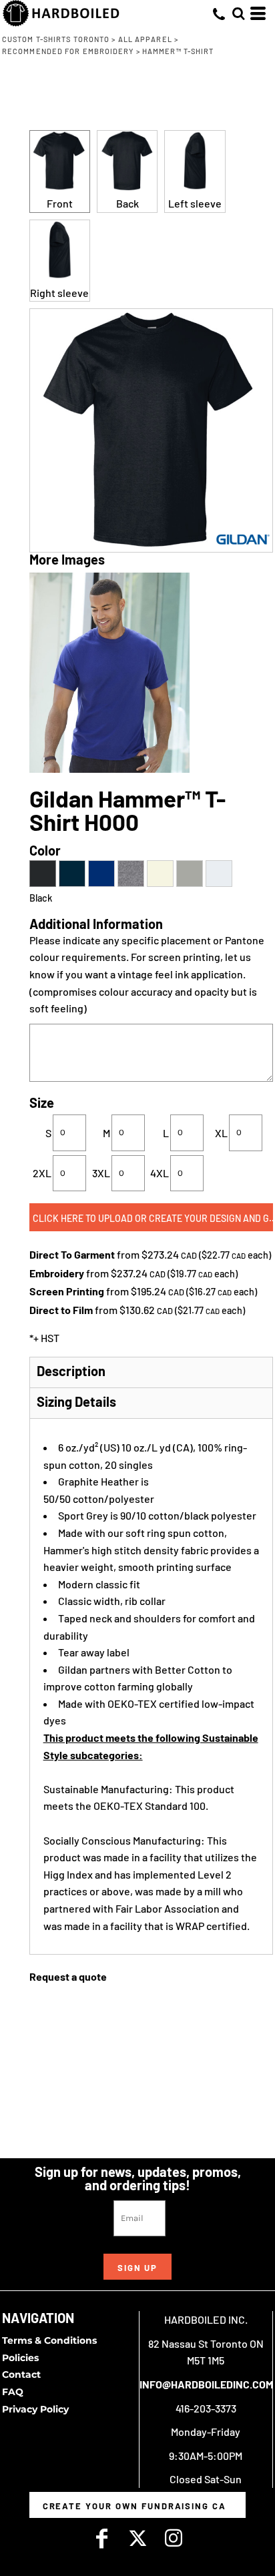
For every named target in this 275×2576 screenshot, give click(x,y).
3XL (101, 1173)
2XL (42, 1173)
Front (60, 203)
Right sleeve (59, 293)
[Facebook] (101, 2538)
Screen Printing (67, 1291)
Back (127, 203)
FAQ (13, 2392)
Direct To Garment (72, 1254)
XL (221, 1133)
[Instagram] (174, 2538)
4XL (160, 1173)
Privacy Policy (35, 2409)
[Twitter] (137, 2538)
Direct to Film (61, 1310)
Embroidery (57, 1273)
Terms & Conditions (49, 2340)
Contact (21, 2374)
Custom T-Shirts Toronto (56, 39)
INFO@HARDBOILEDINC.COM (206, 2384)
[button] (238, 13)
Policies (20, 2358)
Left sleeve (195, 203)
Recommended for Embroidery (68, 51)
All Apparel (145, 39)
